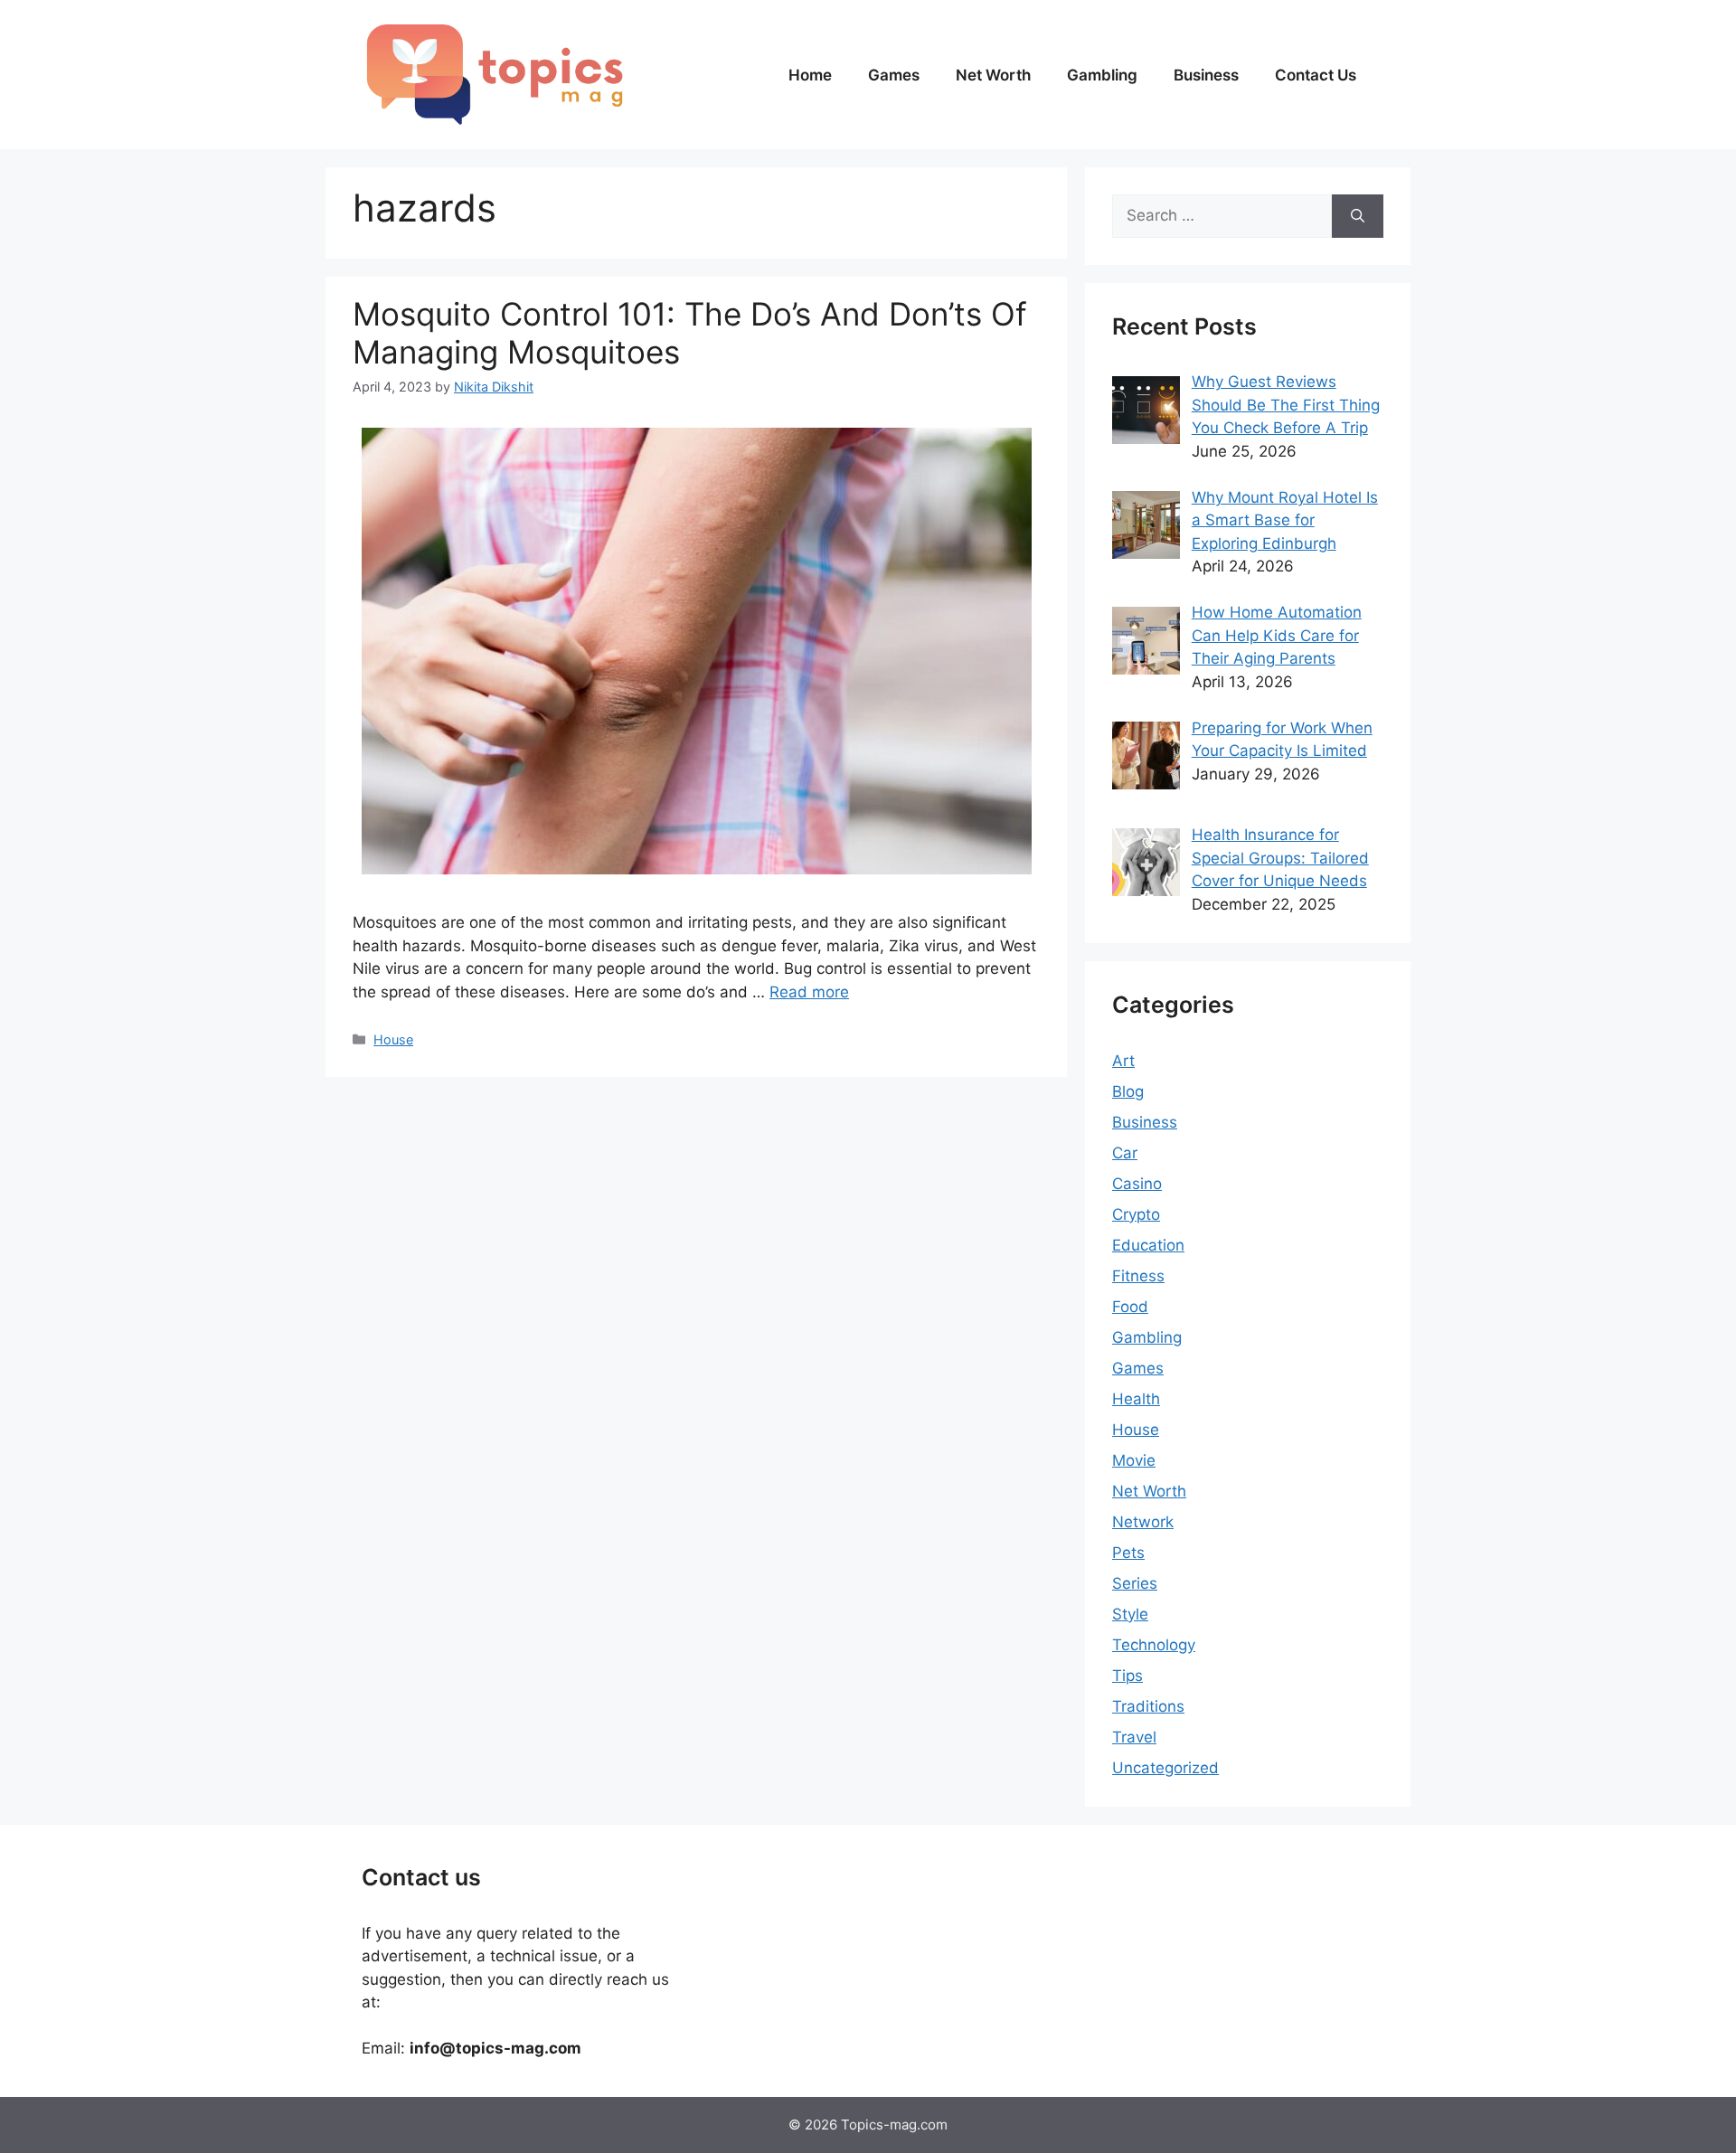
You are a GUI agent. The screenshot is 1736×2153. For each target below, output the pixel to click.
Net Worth (993, 75)
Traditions (1148, 1706)
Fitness (1138, 1276)
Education (1148, 1245)
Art (1123, 1061)
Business (1206, 75)
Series (1135, 1583)
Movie (1134, 1460)
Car (1125, 1153)
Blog (1128, 1091)
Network (1143, 1522)
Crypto (1136, 1214)
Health (1136, 1399)
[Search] (1358, 216)
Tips (1127, 1676)
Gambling (1102, 75)
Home (810, 75)
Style (1130, 1614)
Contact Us (1316, 75)
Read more (809, 992)
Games (894, 75)
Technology (1154, 1645)
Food (1130, 1307)
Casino (1137, 1184)
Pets (1128, 1553)
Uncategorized (1165, 1768)
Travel (1134, 1737)
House (393, 1039)
